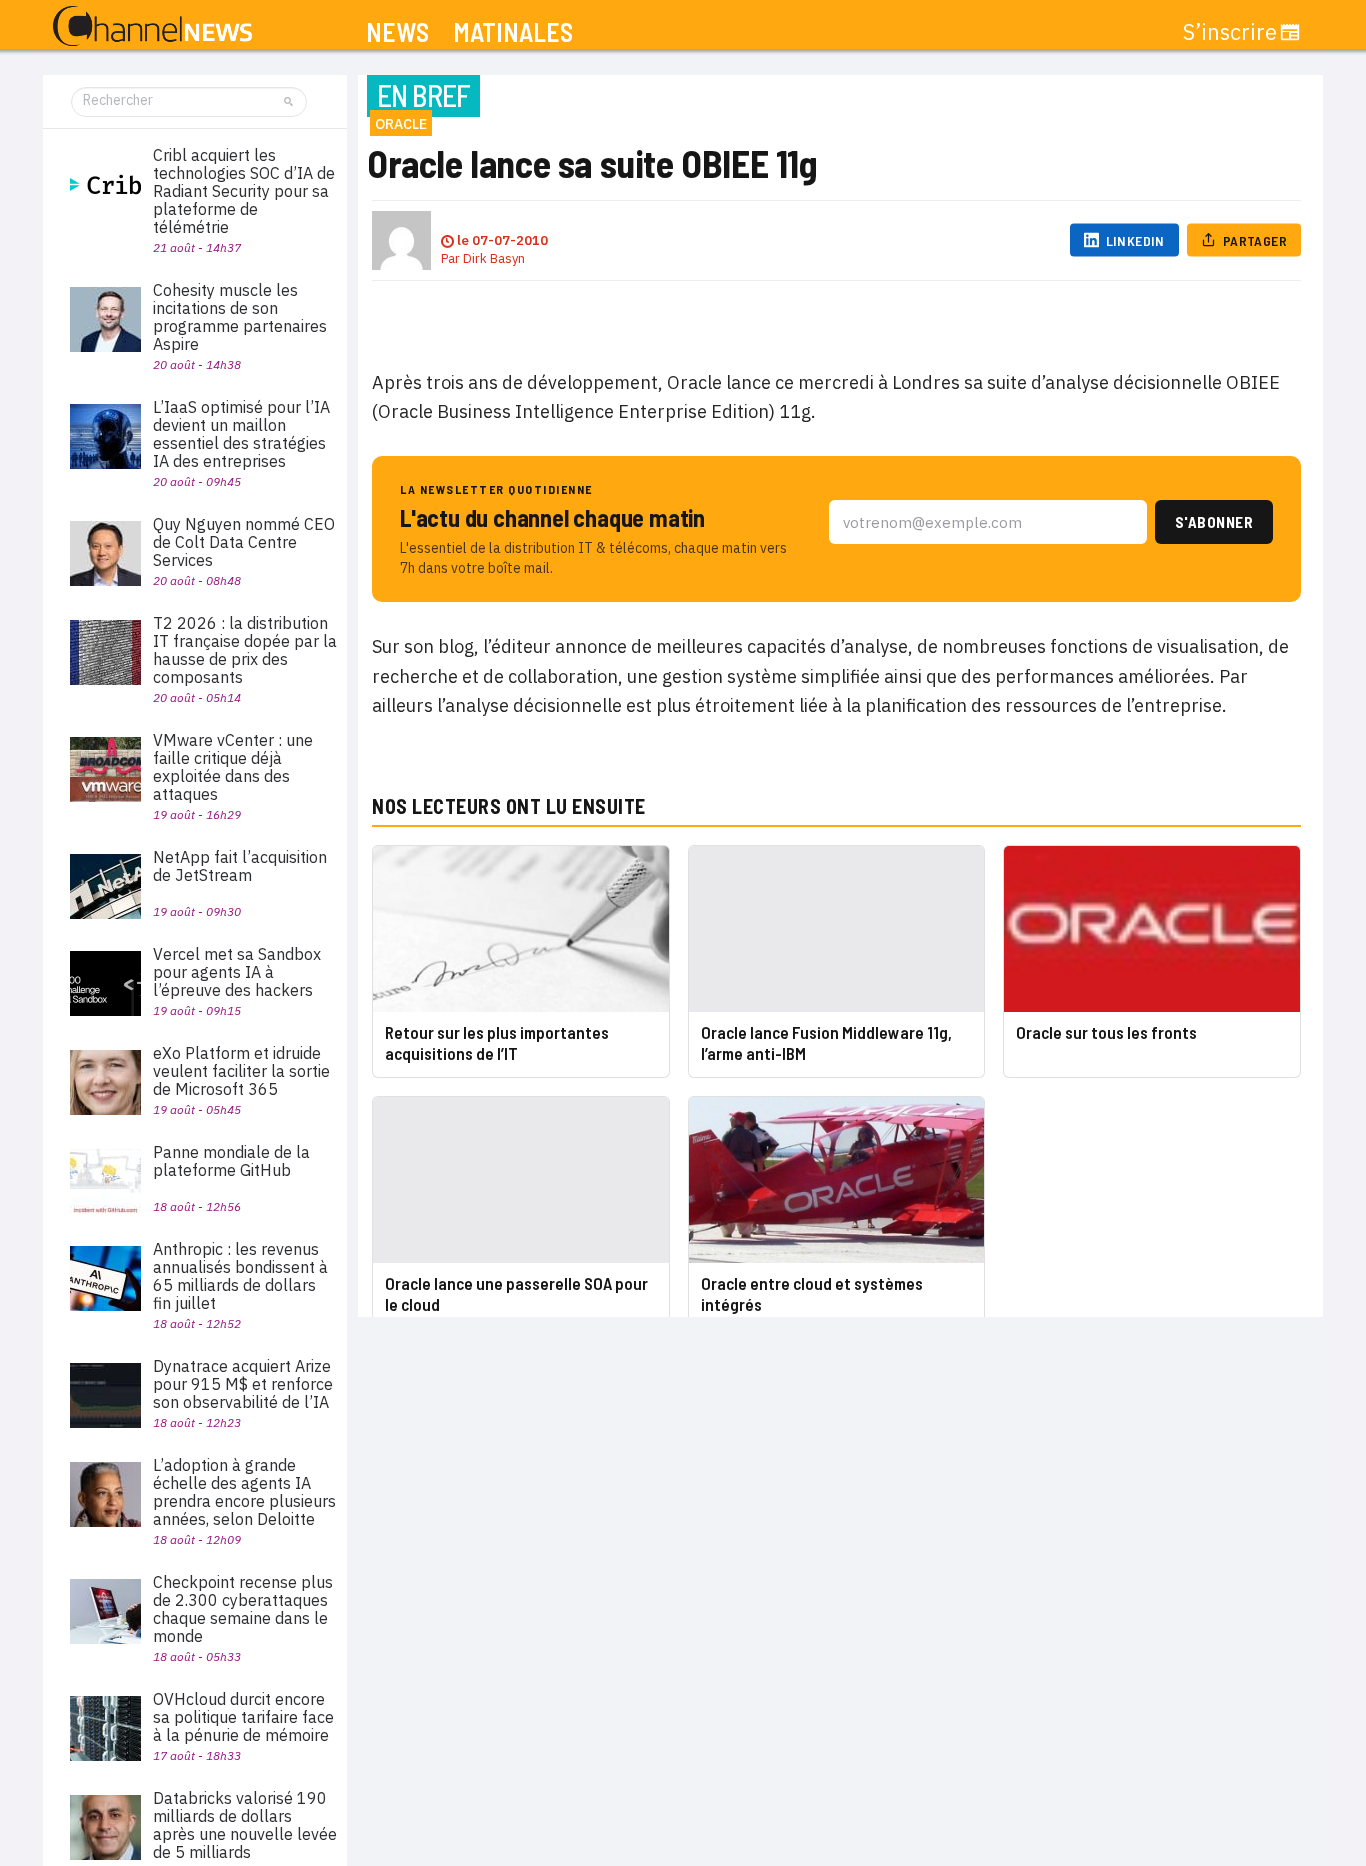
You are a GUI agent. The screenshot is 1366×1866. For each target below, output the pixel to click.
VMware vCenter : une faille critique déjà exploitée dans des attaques (233, 767)
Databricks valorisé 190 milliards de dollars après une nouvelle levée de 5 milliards (245, 1825)
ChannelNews (152, 27)
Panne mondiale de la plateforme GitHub (231, 1161)
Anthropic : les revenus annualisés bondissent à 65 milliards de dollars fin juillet (240, 1276)
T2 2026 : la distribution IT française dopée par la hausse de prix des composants (245, 650)
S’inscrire (1230, 32)
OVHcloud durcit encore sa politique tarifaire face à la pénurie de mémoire (243, 1717)
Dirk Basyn (494, 258)
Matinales (513, 32)
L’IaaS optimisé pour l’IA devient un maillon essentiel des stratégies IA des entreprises (241, 434)
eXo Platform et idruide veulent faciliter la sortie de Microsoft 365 (241, 1071)
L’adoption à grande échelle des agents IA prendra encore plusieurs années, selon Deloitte (244, 1492)
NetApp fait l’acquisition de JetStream (240, 866)
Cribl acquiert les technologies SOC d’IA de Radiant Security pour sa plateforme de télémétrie (244, 191)
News (397, 32)
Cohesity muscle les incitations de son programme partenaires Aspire (240, 317)
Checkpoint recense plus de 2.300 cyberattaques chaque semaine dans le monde (243, 1609)
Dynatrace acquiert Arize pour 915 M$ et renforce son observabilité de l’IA (243, 1384)
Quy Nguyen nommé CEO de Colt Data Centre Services (244, 542)
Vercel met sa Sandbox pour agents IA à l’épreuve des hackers (237, 972)
